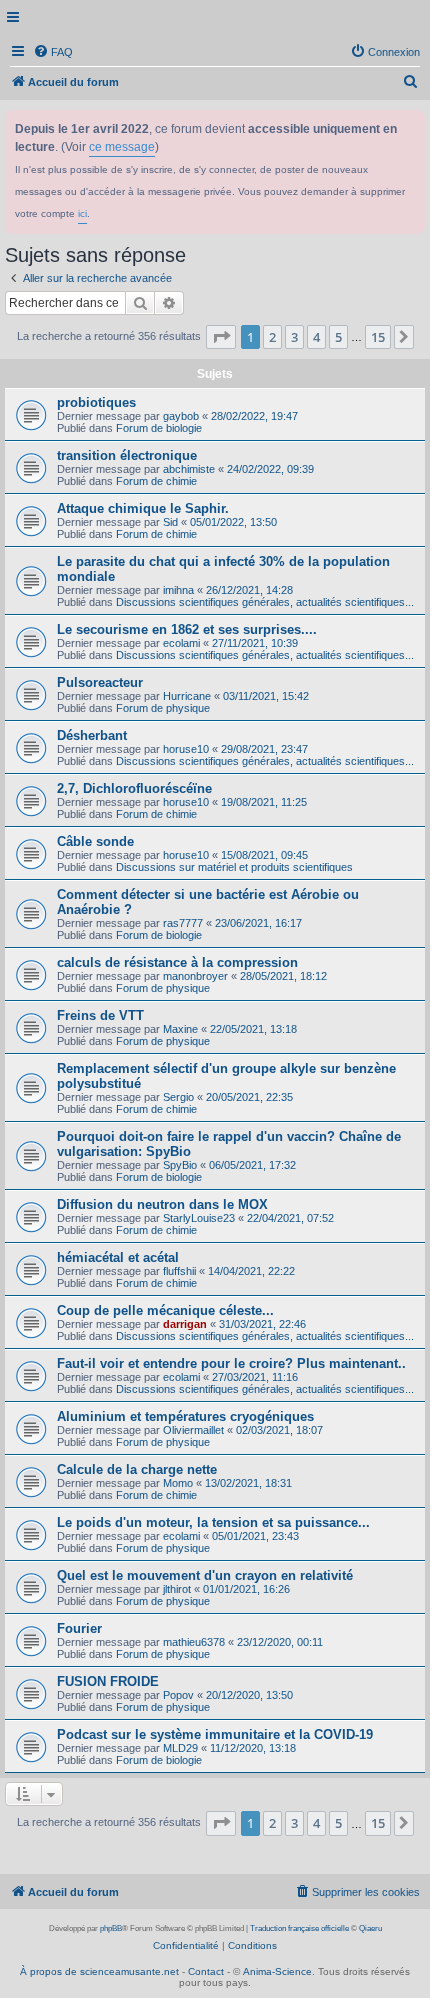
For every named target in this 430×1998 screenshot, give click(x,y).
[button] (221, 337)
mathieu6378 (194, 1642)
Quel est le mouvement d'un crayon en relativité (205, 1575)
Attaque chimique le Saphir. (143, 508)
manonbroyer (195, 976)
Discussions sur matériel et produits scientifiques (234, 867)
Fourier (79, 1628)
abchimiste (189, 469)
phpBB (111, 1928)
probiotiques (96, 402)
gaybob (181, 416)
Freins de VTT (100, 1015)
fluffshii (179, 1271)
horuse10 (186, 749)
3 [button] (294, 337)
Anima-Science (277, 1971)
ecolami (181, 643)
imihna (178, 590)
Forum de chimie (156, 481)
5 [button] (338, 337)
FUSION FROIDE (108, 1681)
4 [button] (316, 337)
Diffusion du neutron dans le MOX (162, 1204)
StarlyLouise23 (199, 1218)
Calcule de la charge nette (137, 1469)
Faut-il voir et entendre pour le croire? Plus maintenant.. (231, 1363)
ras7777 (183, 923)
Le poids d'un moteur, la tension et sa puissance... (213, 1522)
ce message (122, 147)
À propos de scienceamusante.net (99, 1971)
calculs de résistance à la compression (177, 962)
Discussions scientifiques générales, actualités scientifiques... (265, 602)
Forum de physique (163, 708)
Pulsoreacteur (100, 682)
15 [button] (378, 337)
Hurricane (187, 696)
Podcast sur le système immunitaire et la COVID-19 (215, 1734)
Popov (178, 1695)
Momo (178, 1483)
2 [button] (272, 337)
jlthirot (177, 1589)
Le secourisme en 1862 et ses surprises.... (187, 629)
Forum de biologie (159, 428)
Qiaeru (370, 1928)
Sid (170, 522)
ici (82, 213)
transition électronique (127, 455)
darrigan (185, 1324)
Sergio (178, 1097)
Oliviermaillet (193, 1430)
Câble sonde (95, 841)
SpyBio (180, 1165)
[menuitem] (53, 52)
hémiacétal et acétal (118, 1257)
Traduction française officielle (299, 1928)
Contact (206, 1971)
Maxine (180, 1029)
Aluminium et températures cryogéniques (185, 1416)
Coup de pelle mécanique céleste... (165, 1310)
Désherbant (92, 735)
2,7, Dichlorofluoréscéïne (134, 788)
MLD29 (180, 1748)
